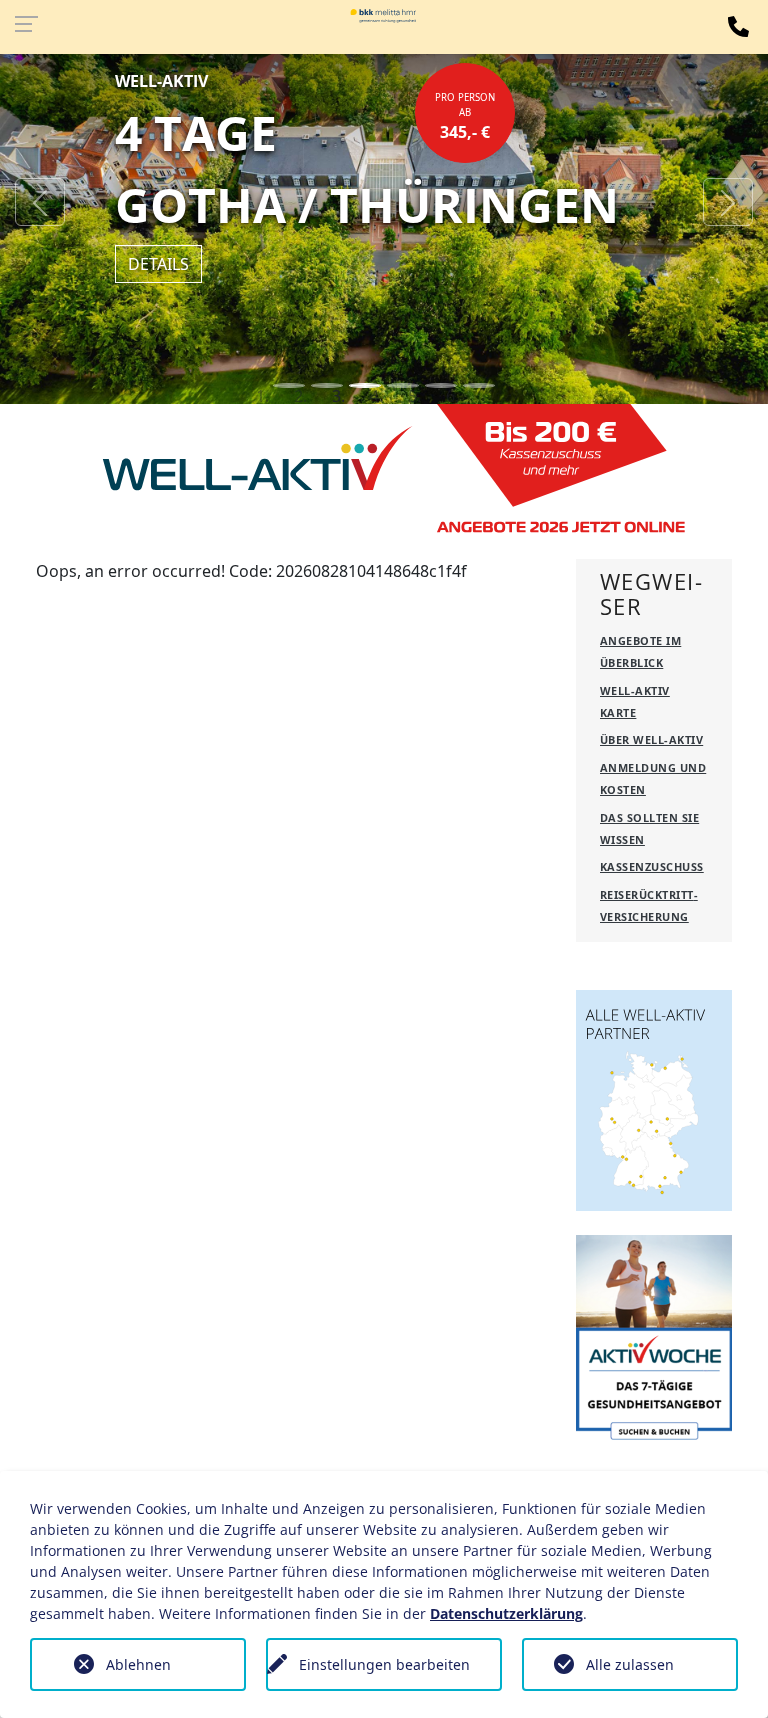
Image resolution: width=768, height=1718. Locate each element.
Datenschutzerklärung (506, 1613)
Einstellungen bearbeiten (384, 1664)
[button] (40, 202)
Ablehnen (138, 1664)
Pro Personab (465, 117)
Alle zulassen (630, 1664)
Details (158, 264)
